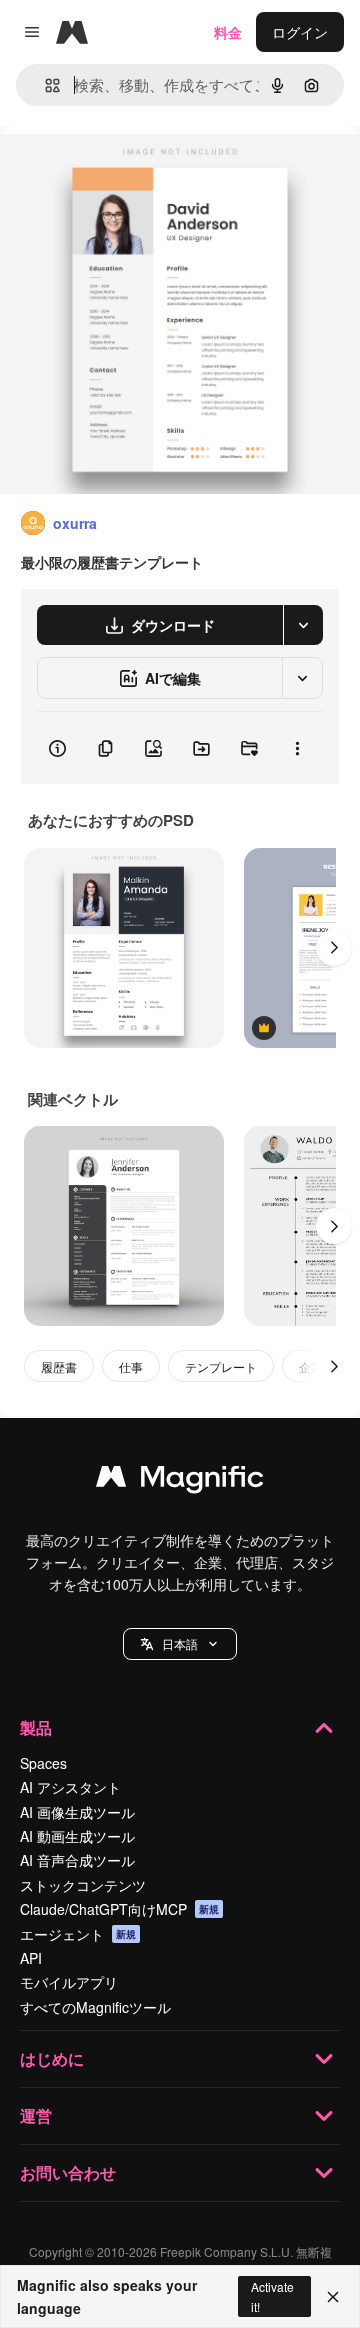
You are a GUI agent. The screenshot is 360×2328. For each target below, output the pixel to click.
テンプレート (221, 1366)
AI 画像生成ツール (77, 1812)
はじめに (52, 2058)
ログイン (300, 32)
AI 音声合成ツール (77, 1860)
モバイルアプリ (69, 1982)
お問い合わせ (68, 2172)
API (31, 1958)
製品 (36, 1727)
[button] (180, 1644)
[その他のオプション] (297, 748)
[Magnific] (180, 1481)
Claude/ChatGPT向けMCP (119, 1909)
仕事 (131, 1366)
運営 (36, 2115)
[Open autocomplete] (44, 85)
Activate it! (272, 2296)
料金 (228, 32)
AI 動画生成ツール (77, 1836)
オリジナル (137, 171)
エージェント (78, 1934)
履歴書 (59, 1366)
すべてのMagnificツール (95, 2007)
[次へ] (334, 948)
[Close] (333, 2297)
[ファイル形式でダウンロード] (303, 625)
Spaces (43, 1763)
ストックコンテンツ (83, 1885)
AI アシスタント (70, 1787)
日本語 (180, 1643)
